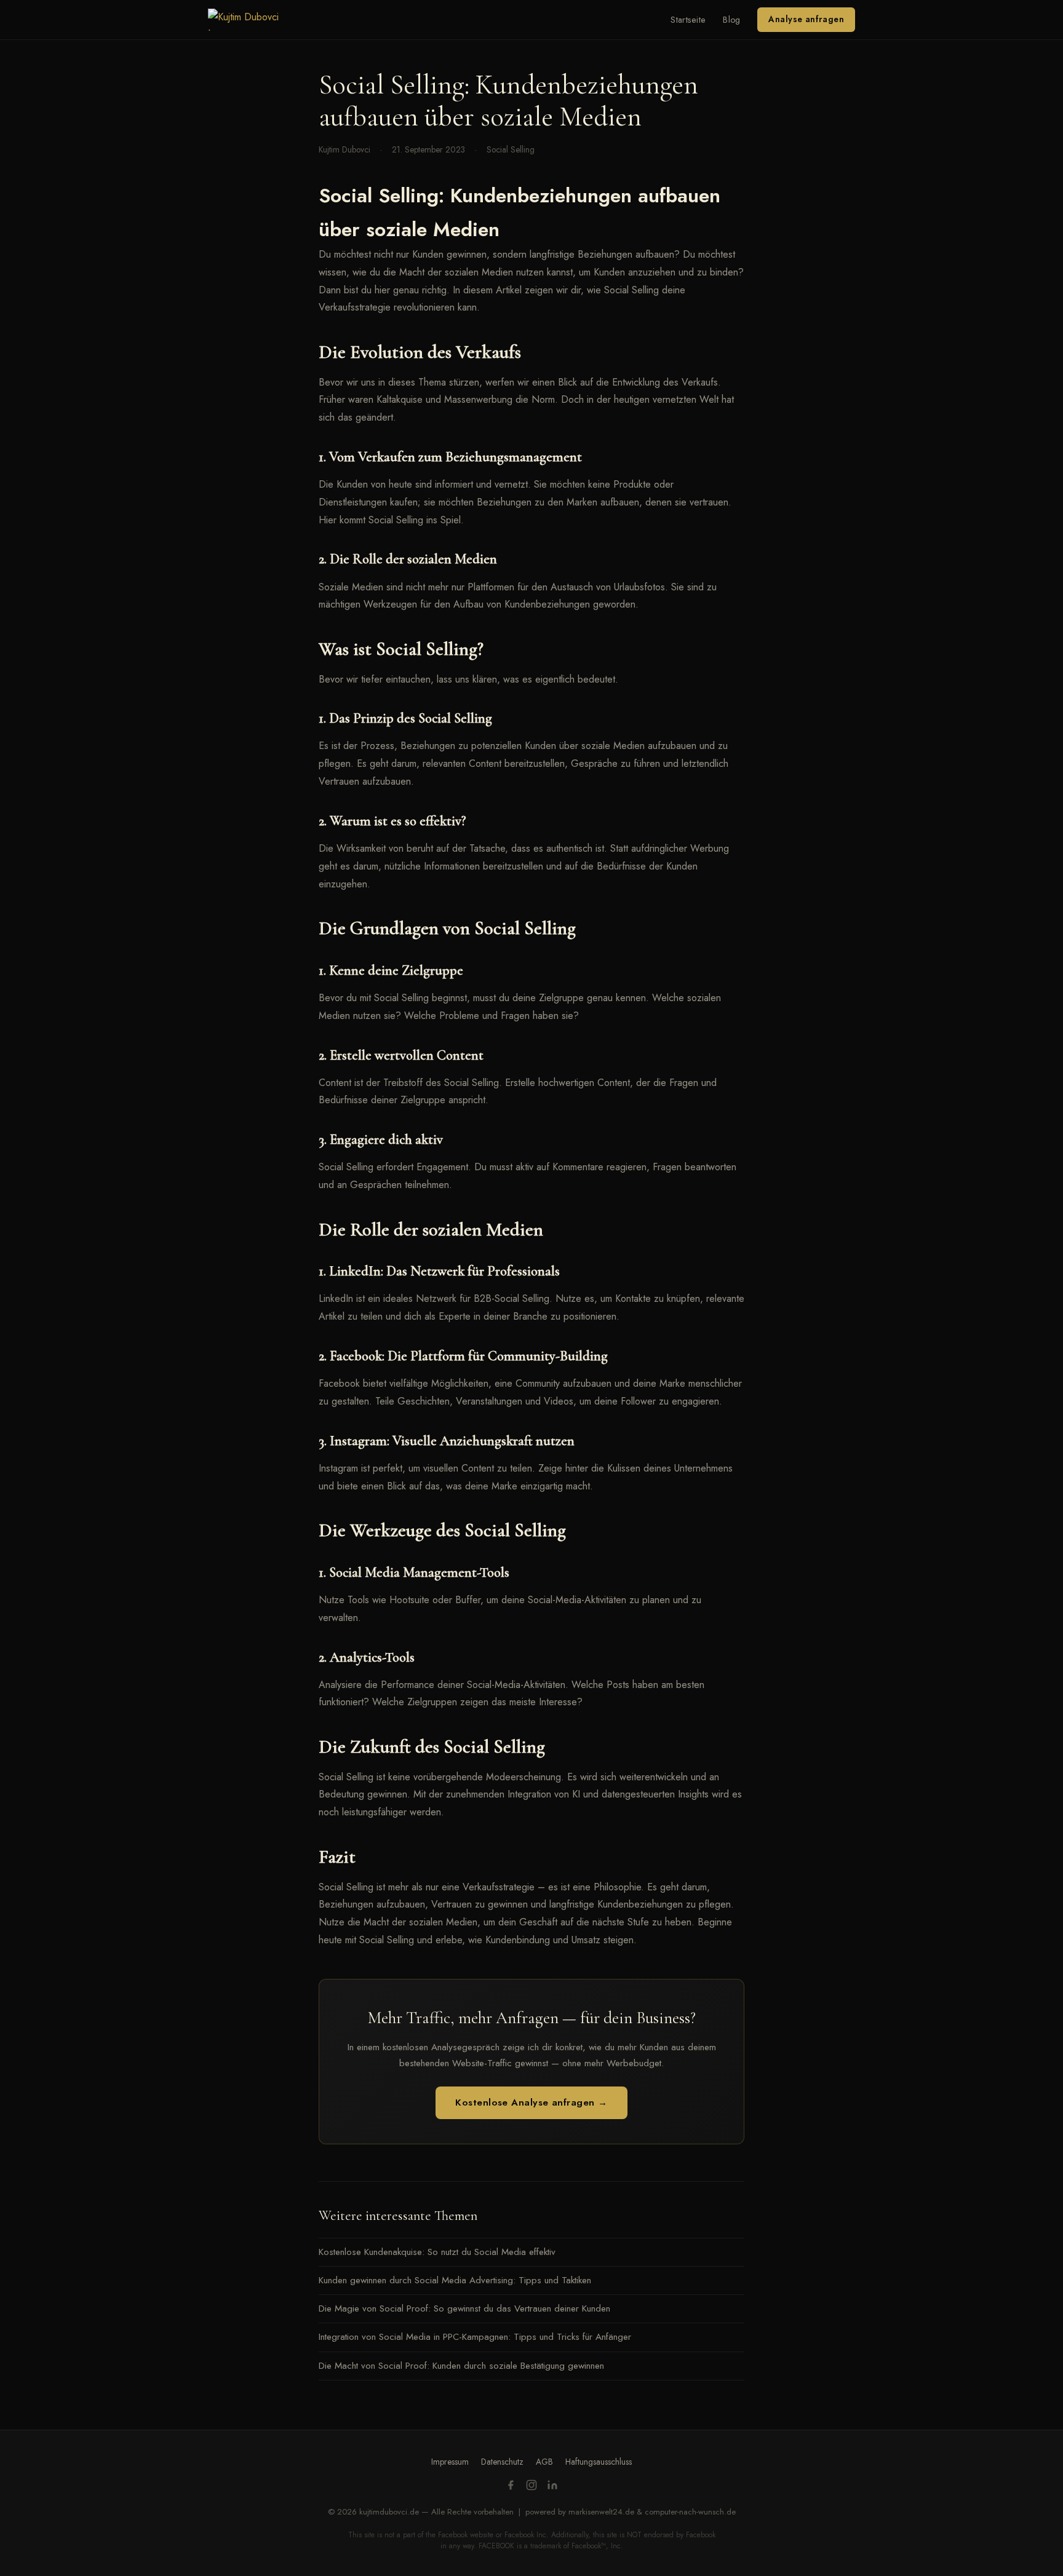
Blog (731, 20)
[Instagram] (531, 2487)
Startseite (688, 20)
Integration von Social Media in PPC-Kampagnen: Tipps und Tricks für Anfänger (475, 2337)
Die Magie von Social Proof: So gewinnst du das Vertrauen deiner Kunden (464, 2308)
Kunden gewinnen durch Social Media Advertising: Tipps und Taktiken (455, 2280)
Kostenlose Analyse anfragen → (531, 2102)
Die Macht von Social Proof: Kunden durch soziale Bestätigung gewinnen (461, 2366)
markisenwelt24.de (601, 2512)
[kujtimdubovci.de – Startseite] (252, 20)
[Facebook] (511, 2487)
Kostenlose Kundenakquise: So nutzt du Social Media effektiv (437, 2252)
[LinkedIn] (552, 2487)
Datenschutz (502, 2462)
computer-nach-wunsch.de (690, 2512)
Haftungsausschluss (599, 2462)
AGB (544, 2462)
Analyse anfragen (806, 19)
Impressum (450, 2462)
